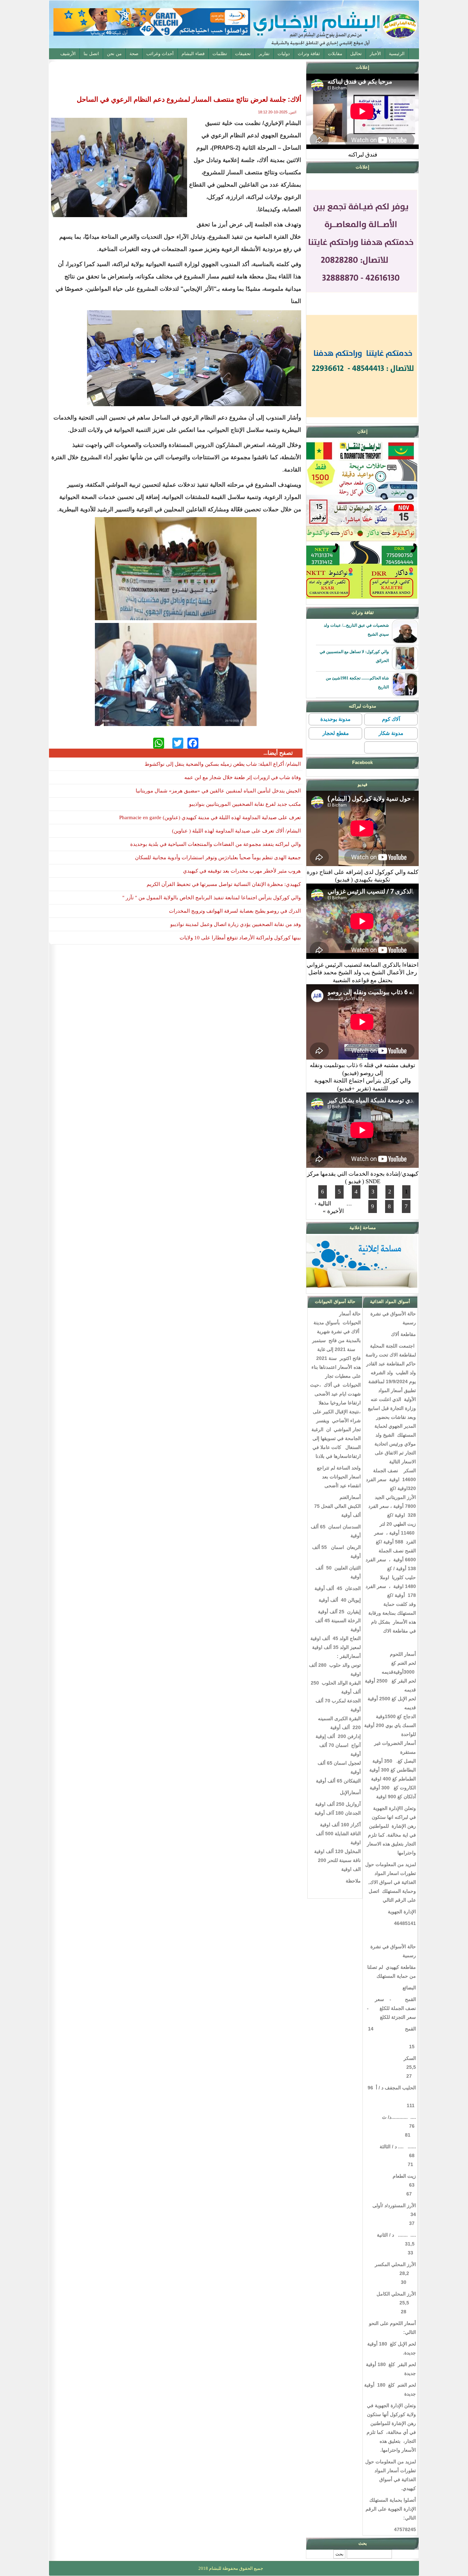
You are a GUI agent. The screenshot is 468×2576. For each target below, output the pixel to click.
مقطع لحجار (336, 733)
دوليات (284, 54)
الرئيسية (397, 54)
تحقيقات (243, 54)
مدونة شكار (391, 733)
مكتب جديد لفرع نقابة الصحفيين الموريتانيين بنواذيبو (245, 804)
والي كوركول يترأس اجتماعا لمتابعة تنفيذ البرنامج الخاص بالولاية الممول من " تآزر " (212, 898)
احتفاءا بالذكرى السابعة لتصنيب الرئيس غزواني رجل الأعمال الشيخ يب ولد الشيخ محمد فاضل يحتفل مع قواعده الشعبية (363, 973)
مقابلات (335, 54)
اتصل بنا (91, 54)
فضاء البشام (193, 54)
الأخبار (375, 54)
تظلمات (220, 54)
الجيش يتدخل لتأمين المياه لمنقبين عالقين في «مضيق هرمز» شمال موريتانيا (218, 791)
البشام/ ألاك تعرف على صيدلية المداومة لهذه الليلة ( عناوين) (236, 831)
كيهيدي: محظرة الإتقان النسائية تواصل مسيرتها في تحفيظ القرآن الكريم (224, 884)
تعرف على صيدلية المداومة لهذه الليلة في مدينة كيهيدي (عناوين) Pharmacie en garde (210, 817)
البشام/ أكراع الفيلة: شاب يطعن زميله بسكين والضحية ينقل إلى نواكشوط (223, 764)
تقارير (264, 54)
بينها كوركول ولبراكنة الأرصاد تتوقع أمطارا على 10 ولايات (240, 938)
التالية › (323, 1204)
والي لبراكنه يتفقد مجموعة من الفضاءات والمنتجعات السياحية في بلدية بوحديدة (215, 844)
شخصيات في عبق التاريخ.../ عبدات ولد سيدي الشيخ (356, 630)
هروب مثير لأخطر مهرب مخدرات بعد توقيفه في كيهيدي (242, 871)
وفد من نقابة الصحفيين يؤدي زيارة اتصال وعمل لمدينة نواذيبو (236, 924)
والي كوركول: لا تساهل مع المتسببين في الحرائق (354, 656)
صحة (134, 54)
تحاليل (356, 54)
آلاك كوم (391, 719)
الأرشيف (68, 54)
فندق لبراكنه (363, 155)
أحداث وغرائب (160, 54)
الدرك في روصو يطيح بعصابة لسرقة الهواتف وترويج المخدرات (235, 911)
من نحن (114, 54)
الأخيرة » (333, 1211)
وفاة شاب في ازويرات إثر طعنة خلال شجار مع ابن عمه (243, 777)
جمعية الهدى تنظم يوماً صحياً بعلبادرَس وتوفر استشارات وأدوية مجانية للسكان (218, 858)
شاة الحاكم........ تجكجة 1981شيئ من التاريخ (357, 683)
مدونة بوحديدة (335, 719)
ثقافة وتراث (309, 54)
